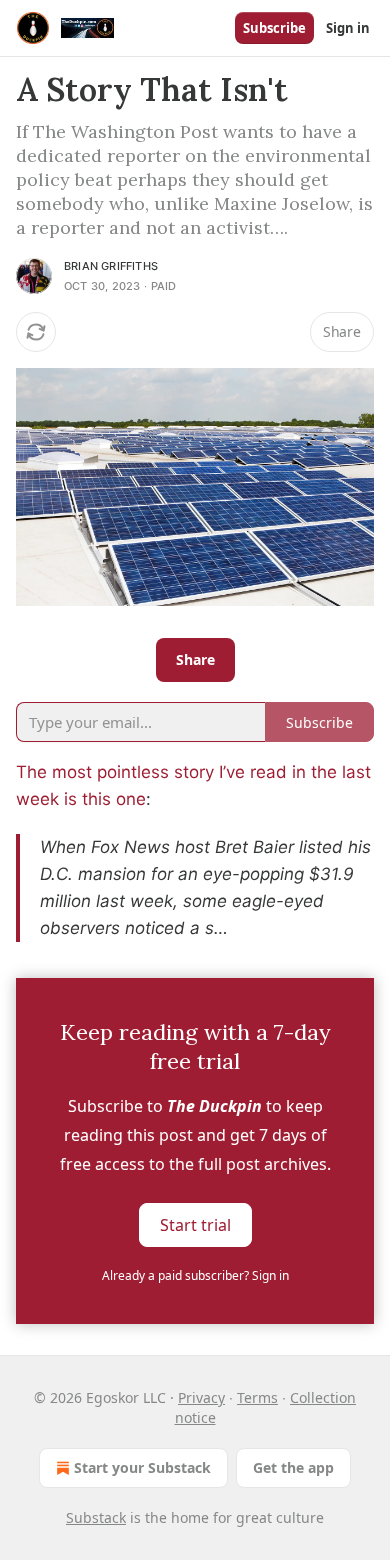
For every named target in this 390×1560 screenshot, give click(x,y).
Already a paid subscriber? (195, 1275)
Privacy (201, 1397)
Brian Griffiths (111, 266)
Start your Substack (142, 1467)
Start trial (195, 1225)
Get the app (293, 1467)
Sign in (348, 28)
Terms (257, 1397)
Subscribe (274, 28)
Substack (96, 1517)
